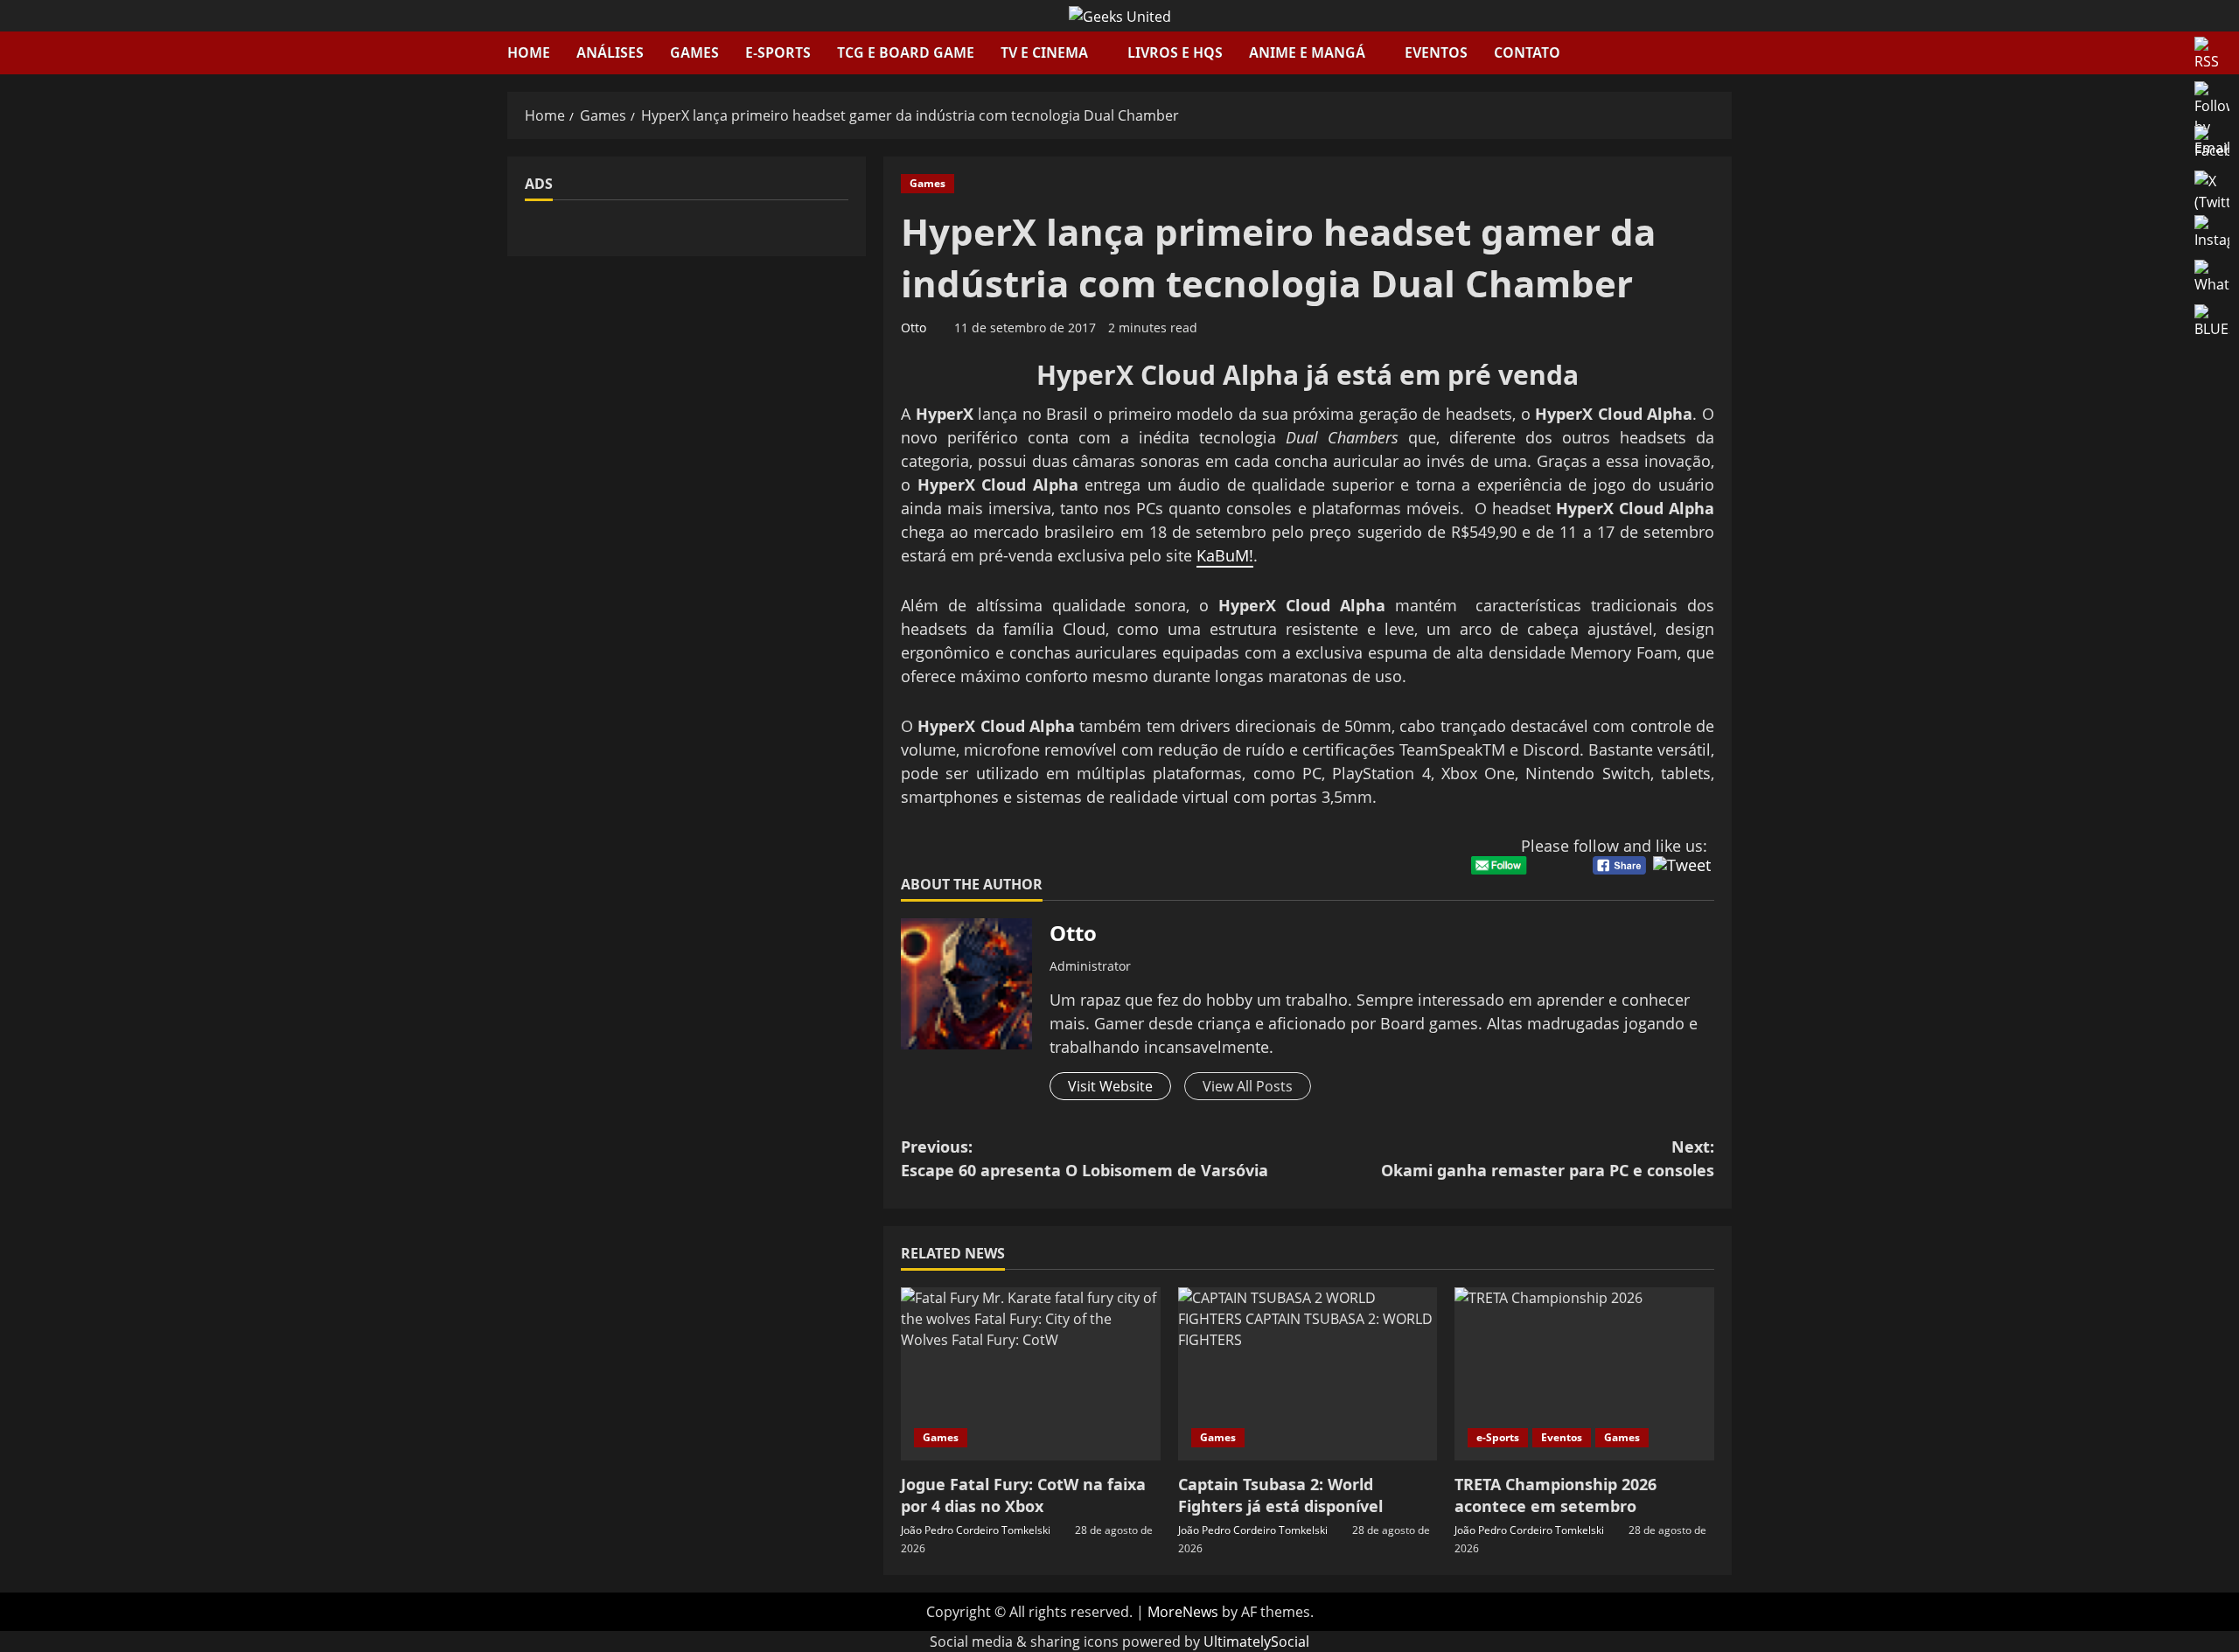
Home (529, 52)
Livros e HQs (1175, 52)
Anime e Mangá (1307, 52)
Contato (1527, 52)
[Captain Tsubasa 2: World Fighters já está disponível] (1308, 1374)
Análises (610, 52)
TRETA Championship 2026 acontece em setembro (1555, 1495)
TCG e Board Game (906, 52)
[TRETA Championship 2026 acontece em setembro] (1584, 1374)
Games (694, 52)
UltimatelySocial (1256, 1642)
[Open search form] (1726, 53)
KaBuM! (1225, 555)
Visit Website (1110, 1086)
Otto (914, 328)
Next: (1548, 1158)
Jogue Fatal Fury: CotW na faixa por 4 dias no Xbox (1023, 1495)
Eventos (1436, 52)
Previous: (1085, 1158)
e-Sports (778, 52)
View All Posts (1248, 1086)
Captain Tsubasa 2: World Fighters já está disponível (1280, 1495)
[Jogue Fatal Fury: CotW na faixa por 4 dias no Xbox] (1031, 1374)
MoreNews (1183, 1612)
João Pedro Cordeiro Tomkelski (976, 1530)
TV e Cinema (1044, 52)
